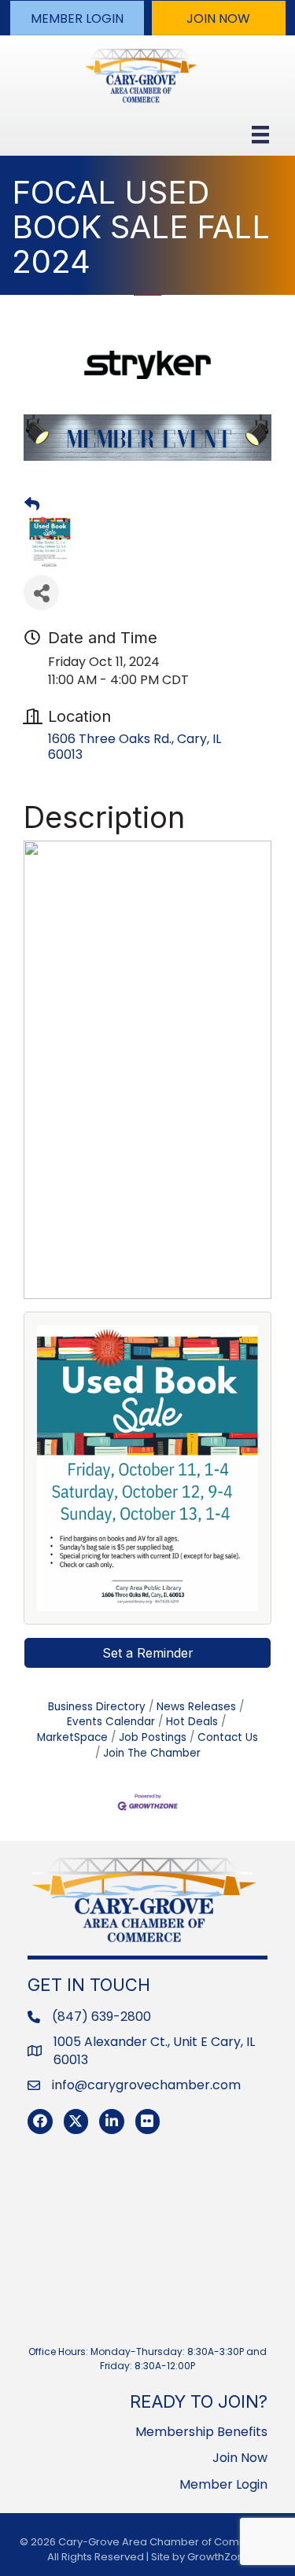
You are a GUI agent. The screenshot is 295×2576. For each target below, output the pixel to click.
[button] (77, 18)
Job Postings (153, 1737)
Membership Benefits (201, 2432)
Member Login (223, 2484)
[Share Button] (41, 592)
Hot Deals (192, 1722)
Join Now (240, 2458)
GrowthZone (219, 2557)
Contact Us (228, 1737)
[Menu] (260, 134)
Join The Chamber (152, 1753)
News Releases (196, 1707)
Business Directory (97, 1707)
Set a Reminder (148, 1653)
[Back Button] (32, 505)
